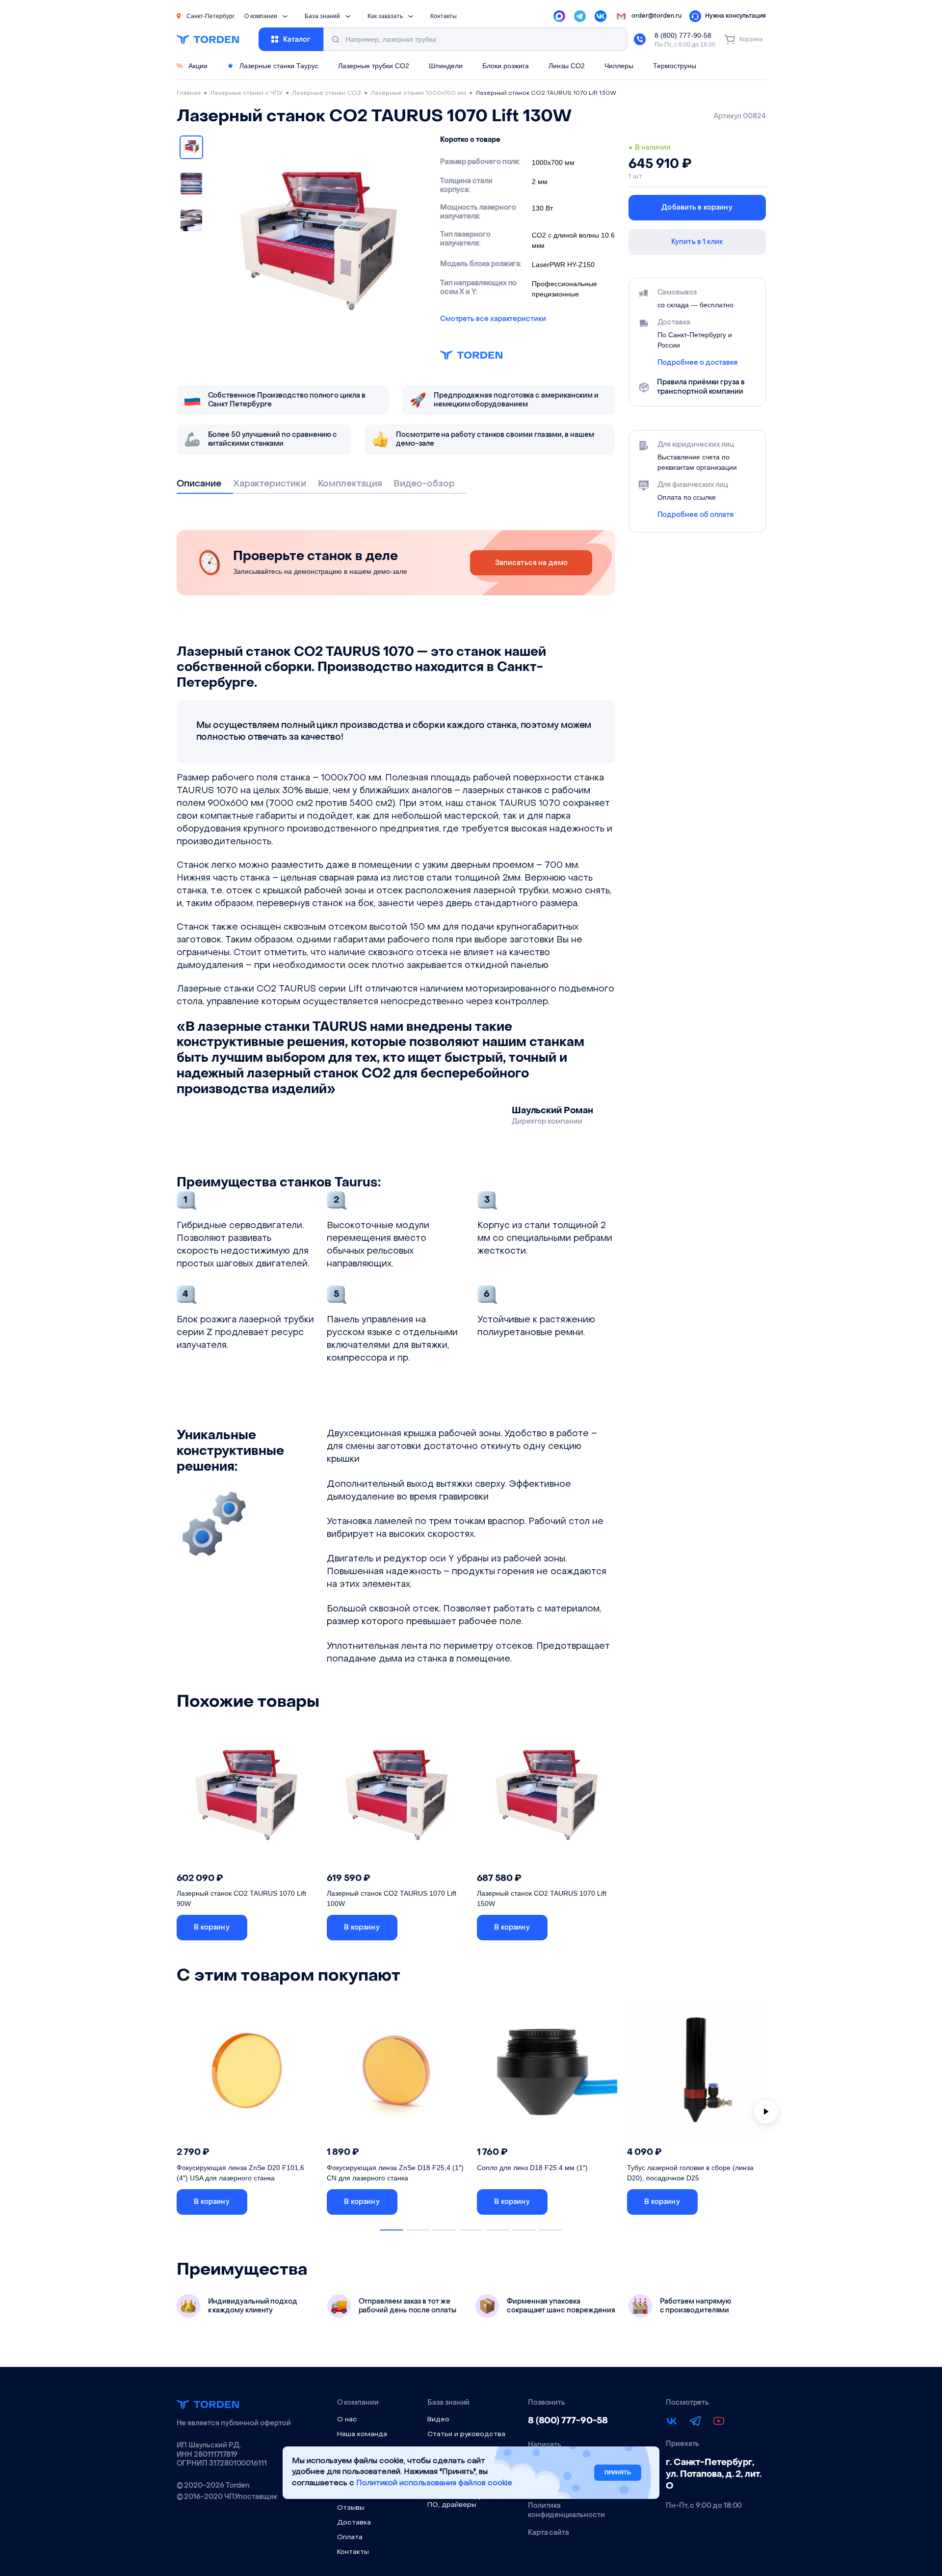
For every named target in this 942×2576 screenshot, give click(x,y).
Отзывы (351, 2508)
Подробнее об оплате (696, 515)
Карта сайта (549, 2533)
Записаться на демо (532, 563)
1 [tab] (392, 2230)
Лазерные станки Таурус (278, 66)
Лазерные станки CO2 (327, 93)
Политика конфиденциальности (566, 2510)
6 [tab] (524, 2230)
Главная (189, 93)
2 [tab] (418, 2230)
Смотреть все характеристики (493, 319)
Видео (438, 2420)
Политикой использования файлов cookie (434, 2483)
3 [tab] (445, 2230)
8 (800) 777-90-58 (683, 35)
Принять (618, 2472)
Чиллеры (619, 66)
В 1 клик (286, 1927)
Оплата (350, 2537)
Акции (192, 66)
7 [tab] (550, 2230)
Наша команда (362, 2434)
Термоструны (675, 66)
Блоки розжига (506, 66)
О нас (347, 2420)
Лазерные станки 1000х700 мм (418, 93)
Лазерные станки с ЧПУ (246, 93)
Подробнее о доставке (698, 363)
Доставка (354, 2523)
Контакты (444, 16)
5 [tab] (497, 2230)
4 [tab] (471, 2230)
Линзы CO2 (567, 66)
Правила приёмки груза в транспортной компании (701, 387)
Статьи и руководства (466, 2434)
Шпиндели (446, 66)
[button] (212, 1928)
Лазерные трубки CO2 (374, 66)
